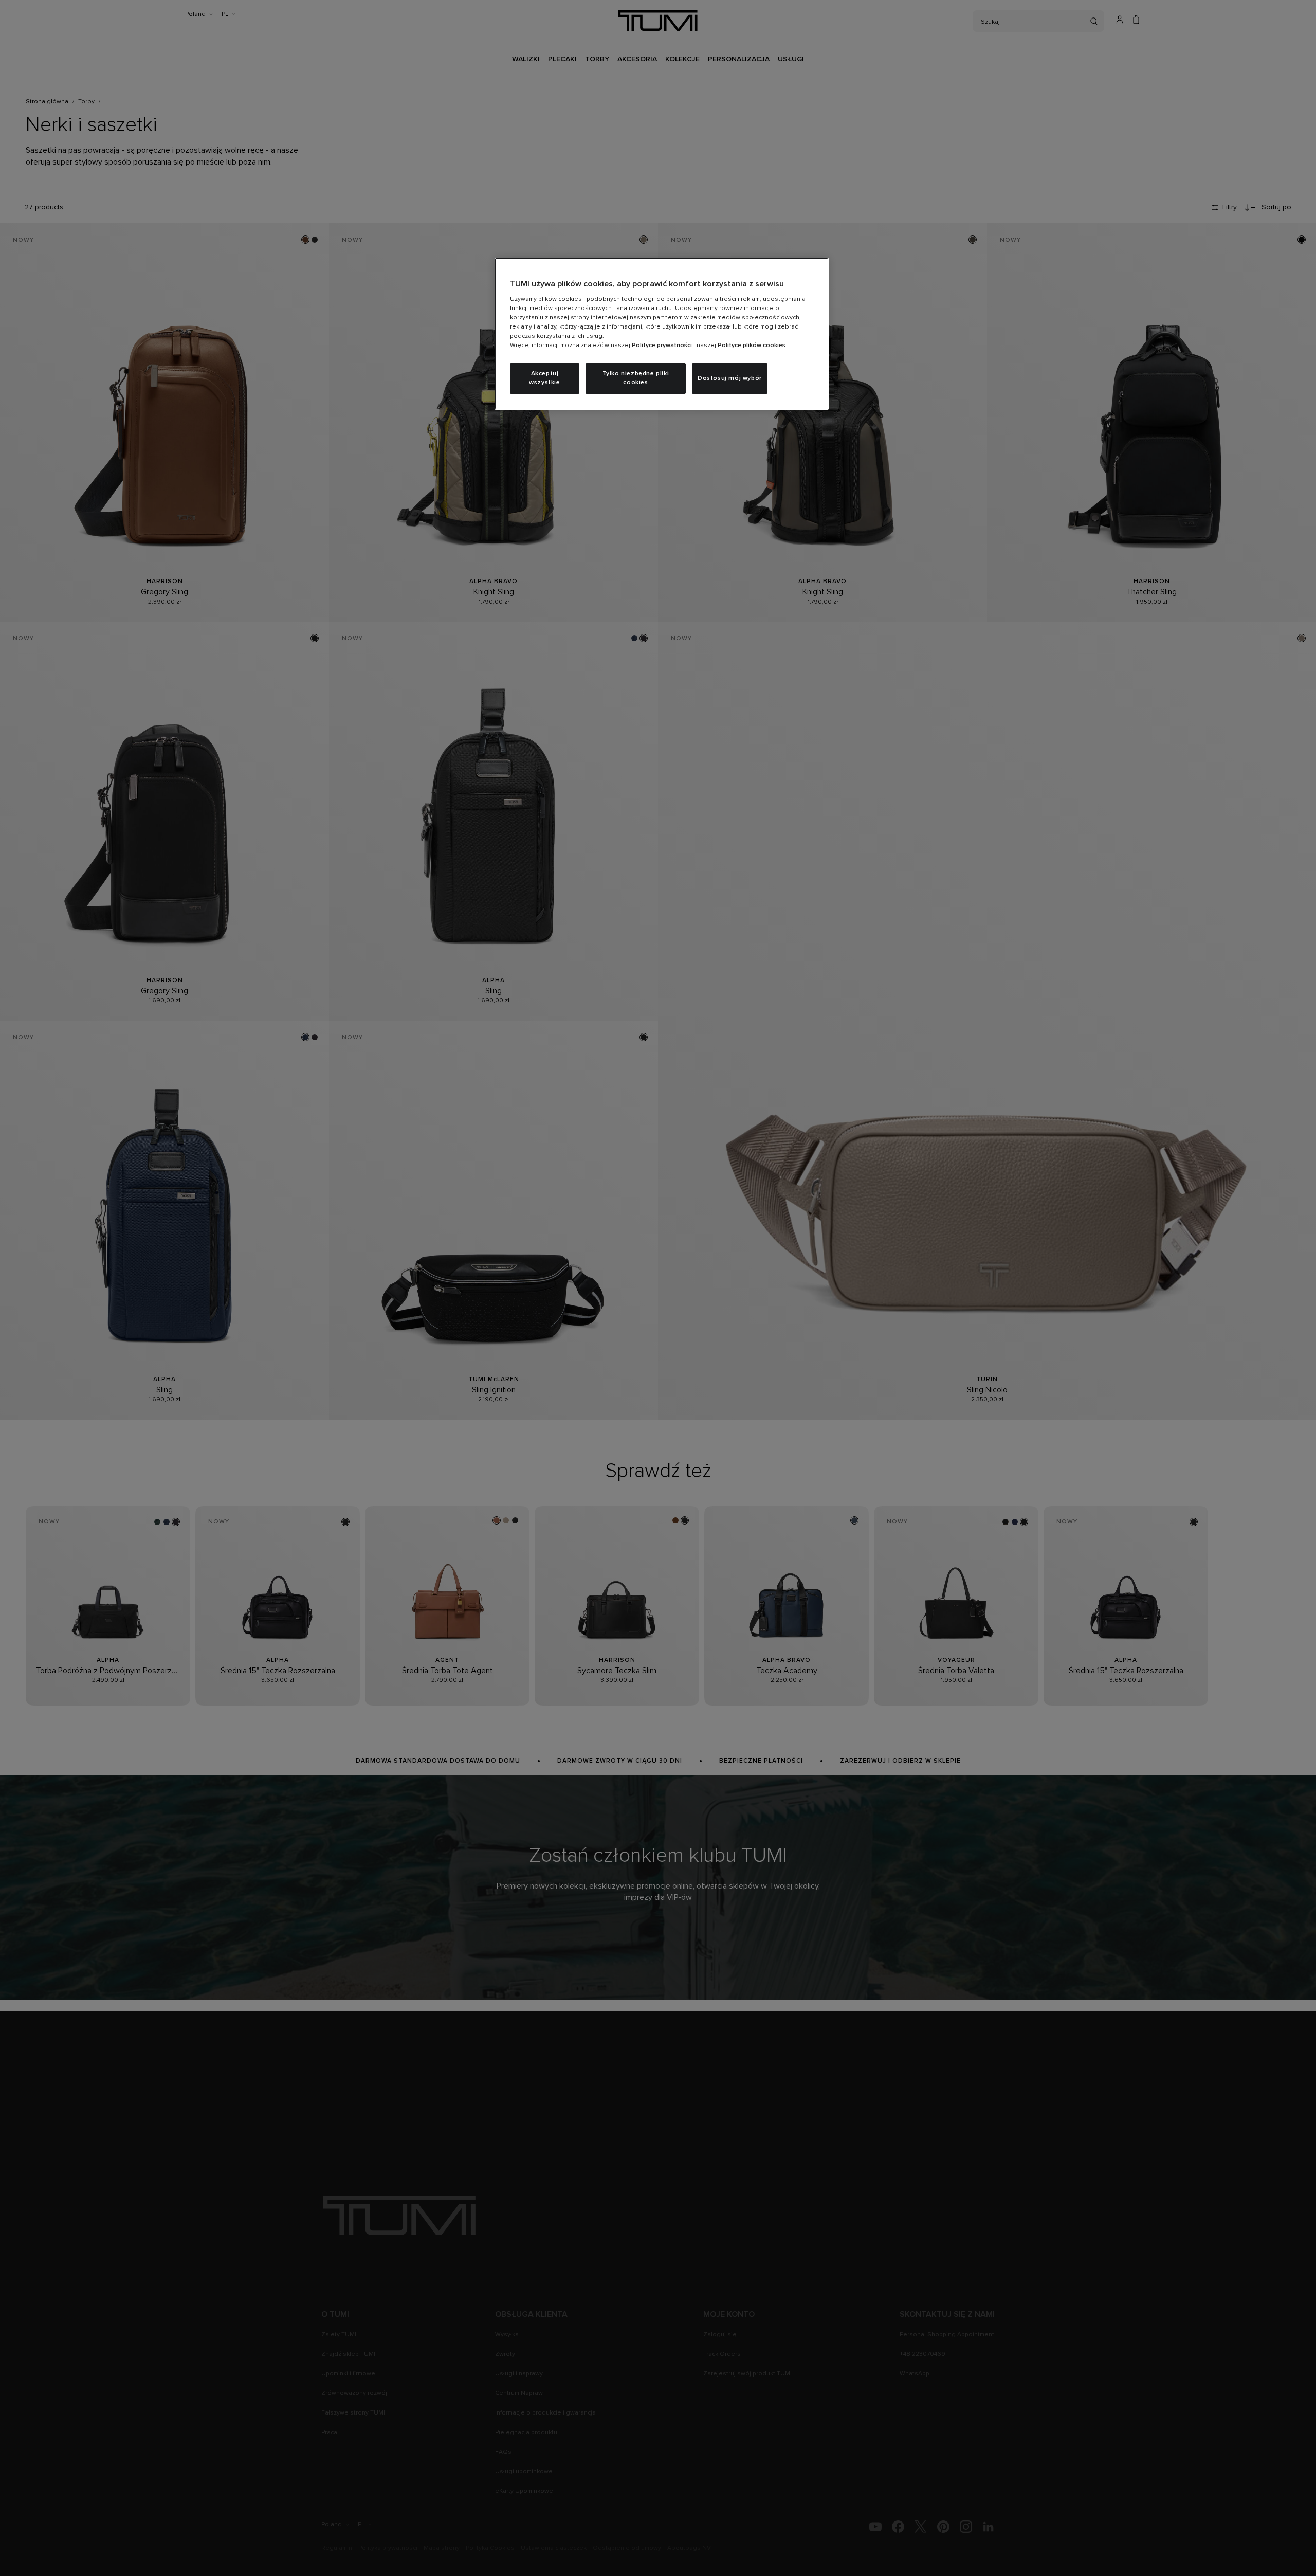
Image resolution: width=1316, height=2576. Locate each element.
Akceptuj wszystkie (544, 378)
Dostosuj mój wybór (730, 378)
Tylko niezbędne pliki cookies (636, 378)
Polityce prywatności (662, 346)
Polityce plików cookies (752, 346)
